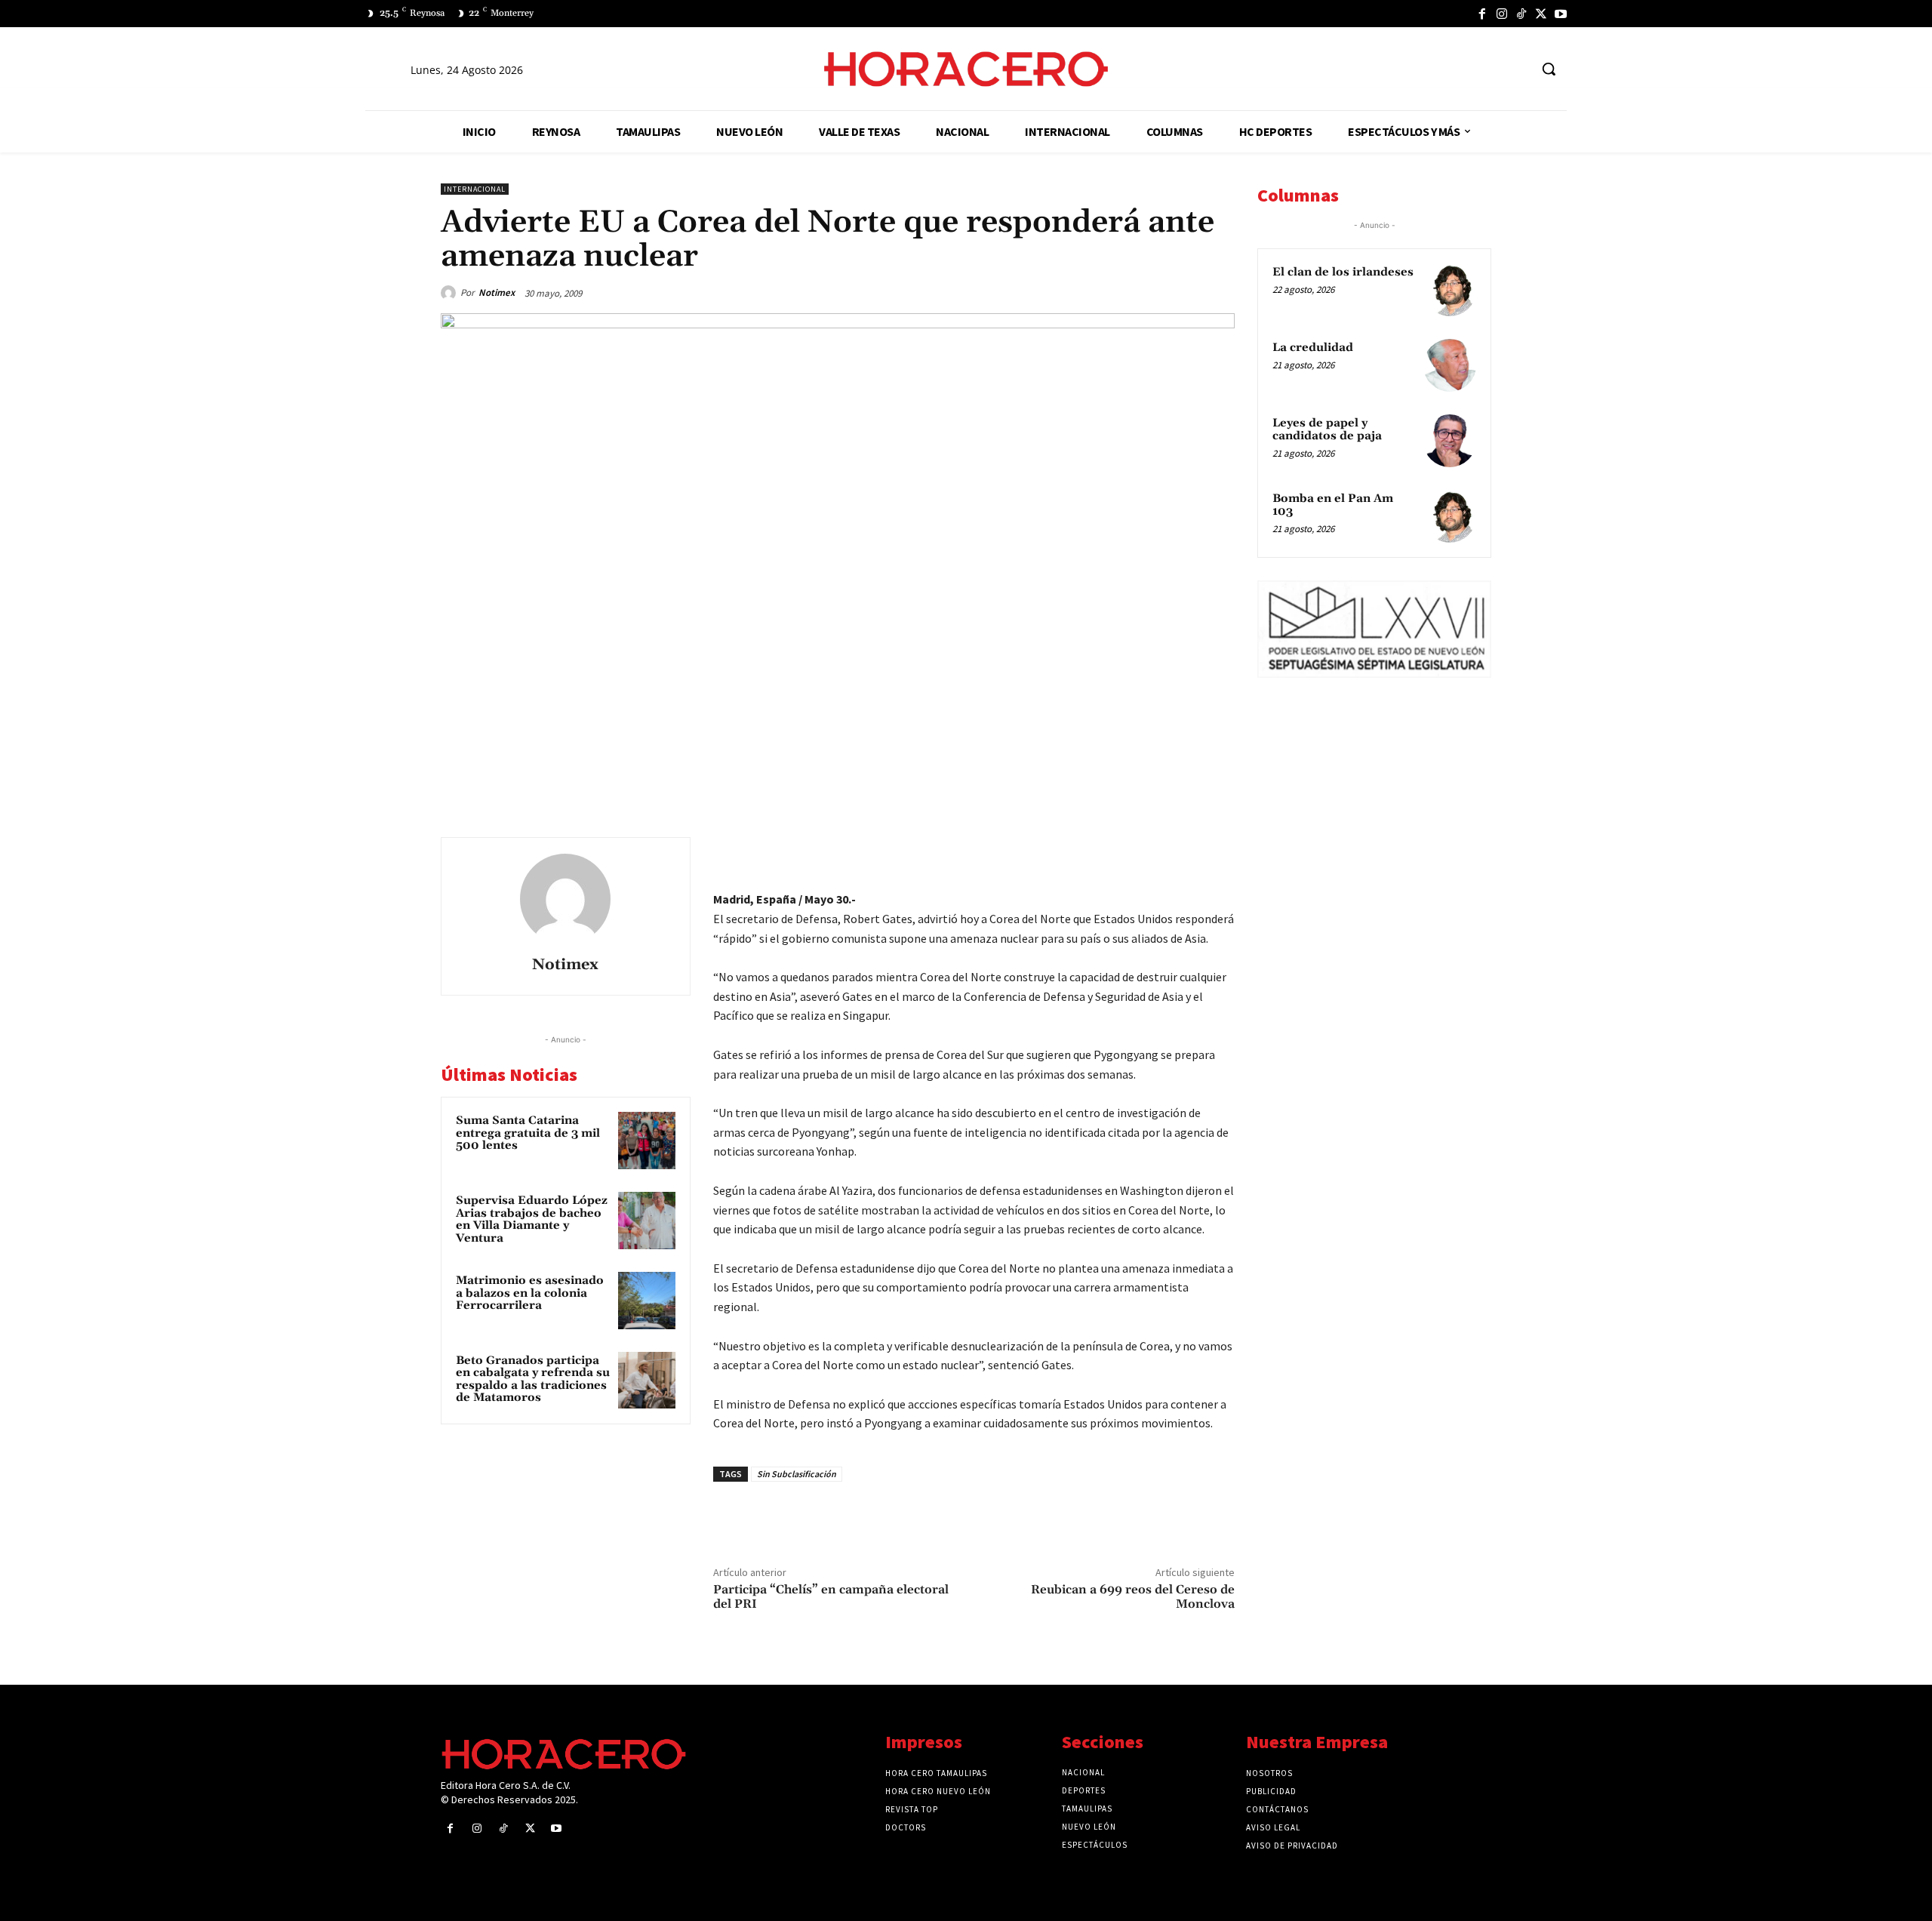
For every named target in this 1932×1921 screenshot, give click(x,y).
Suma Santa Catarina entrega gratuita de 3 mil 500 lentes (528, 1133)
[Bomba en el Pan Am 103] (1450, 516)
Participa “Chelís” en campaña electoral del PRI (831, 1597)
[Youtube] (1561, 14)
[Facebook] (1482, 14)
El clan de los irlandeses (1343, 272)
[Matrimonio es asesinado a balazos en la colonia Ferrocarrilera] (647, 1301)
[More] (1219, 852)
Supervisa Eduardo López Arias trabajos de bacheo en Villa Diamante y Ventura (532, 1219)
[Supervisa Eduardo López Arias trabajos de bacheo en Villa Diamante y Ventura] (647, 1221)
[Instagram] (1502, 14)
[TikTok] (1521, 14)
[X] (1541, 14)
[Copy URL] (1183, 852)
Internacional (475, 189)
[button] (1549, 69)
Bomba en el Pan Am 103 (1333, 505)
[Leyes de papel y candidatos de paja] (1450, 441)
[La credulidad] (1450, 365)
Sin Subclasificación (797, 1474)
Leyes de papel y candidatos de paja (1327, 429)
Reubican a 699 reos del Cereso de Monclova (1133, 1597)
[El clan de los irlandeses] (1450, 290)
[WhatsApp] (1114, 852)
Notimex (497, 292)
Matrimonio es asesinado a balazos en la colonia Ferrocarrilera (530, 1293)
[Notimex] (451, 293)
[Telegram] (1149, 852)
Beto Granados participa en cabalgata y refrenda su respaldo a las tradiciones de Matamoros (533, 1379)
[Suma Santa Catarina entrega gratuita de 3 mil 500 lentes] (647, 1141)
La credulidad (1313, 348)
